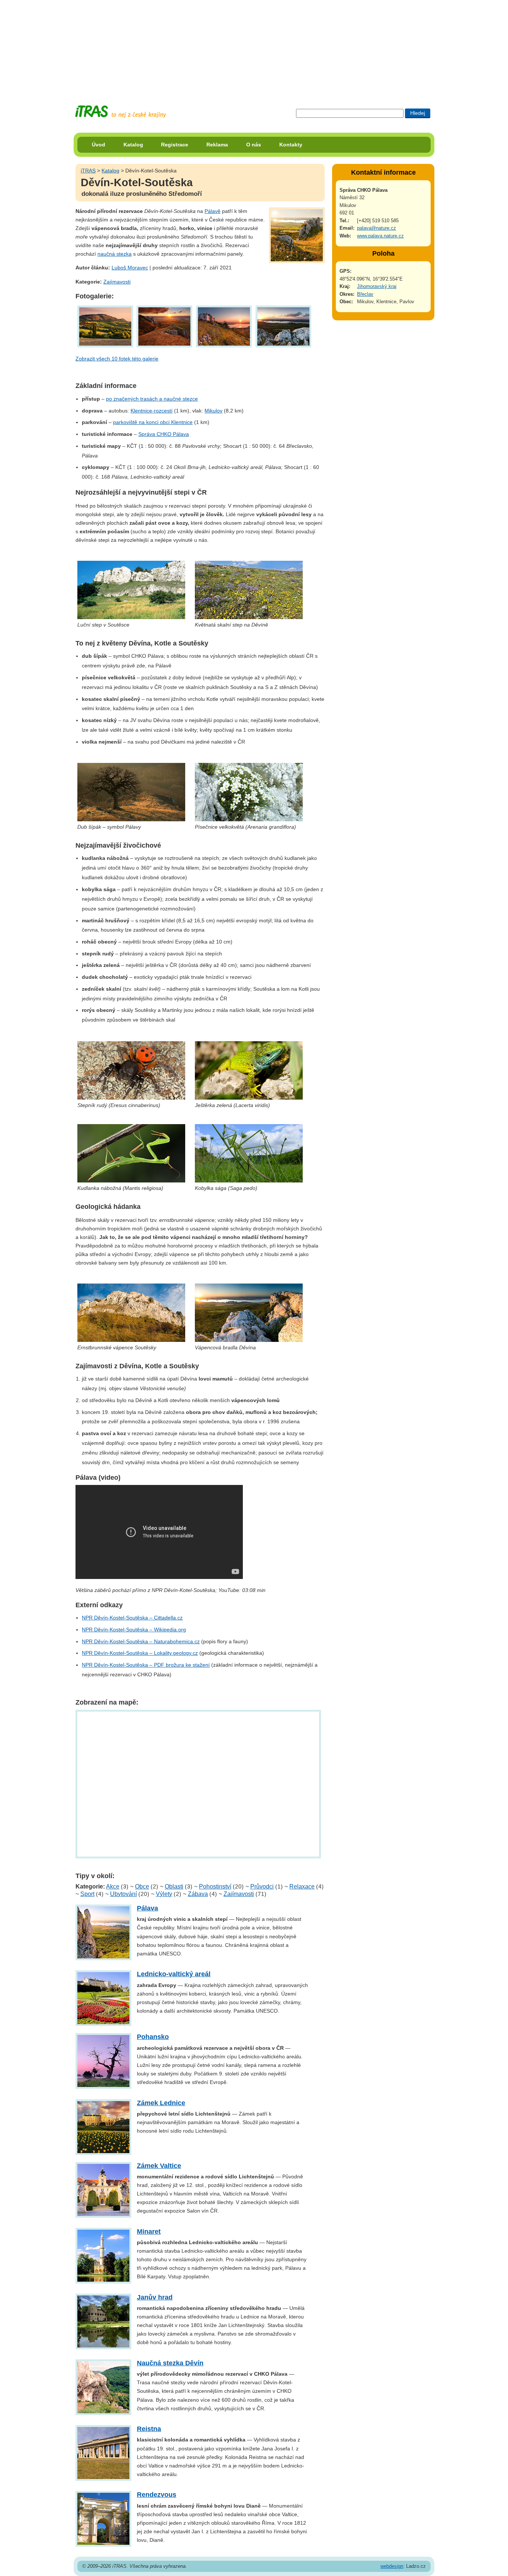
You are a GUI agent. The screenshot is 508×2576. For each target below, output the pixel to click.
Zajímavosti (117, 282)
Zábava (198, 1894)
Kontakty (291, 145)
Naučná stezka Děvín (170, 2363)
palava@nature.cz (377, 228)
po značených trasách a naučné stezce (152, 399)
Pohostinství (215, 1886)
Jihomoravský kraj (377, 286)
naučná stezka (115, 254)
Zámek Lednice (161, 2103)
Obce (142, 1886)
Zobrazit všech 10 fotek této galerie (117, 359)
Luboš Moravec (130, 268)
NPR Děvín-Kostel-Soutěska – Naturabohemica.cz (141, 1641)
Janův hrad (155, 2297)
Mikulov (213, 411)
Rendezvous (157, 2495)
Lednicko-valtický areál (174, 1974)
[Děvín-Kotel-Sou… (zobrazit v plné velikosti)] (105, 326)
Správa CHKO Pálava (164, 434)
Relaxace (302, 1886)
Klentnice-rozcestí (152, 411)
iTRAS (88, 171)
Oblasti (174, 1886)
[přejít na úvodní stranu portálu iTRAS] (120, 112)
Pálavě (213, 211)
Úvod (99, 145)
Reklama (217, 145)
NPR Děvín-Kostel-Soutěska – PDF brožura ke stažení (146, 1665)
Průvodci (262, 1886)
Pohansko (153, 2037)
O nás (254, 145)
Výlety (164, 1894)
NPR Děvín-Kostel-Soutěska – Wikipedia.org (134, 1630)
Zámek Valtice (159, 2166)
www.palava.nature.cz (380, 236)
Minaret (149, 2232)
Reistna (149, 2429)
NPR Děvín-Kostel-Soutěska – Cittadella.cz (132, 1618)
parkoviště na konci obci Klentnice (153, 422)
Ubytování (123, 1894)
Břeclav (365, 294)
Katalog (133, 145)
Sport (87, 1894)
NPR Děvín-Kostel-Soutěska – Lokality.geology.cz (140, 1653)
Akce (113, 1886)
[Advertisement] (254, 46)
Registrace (175, 145)
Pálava (147, 1908)
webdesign (392, 2566)
